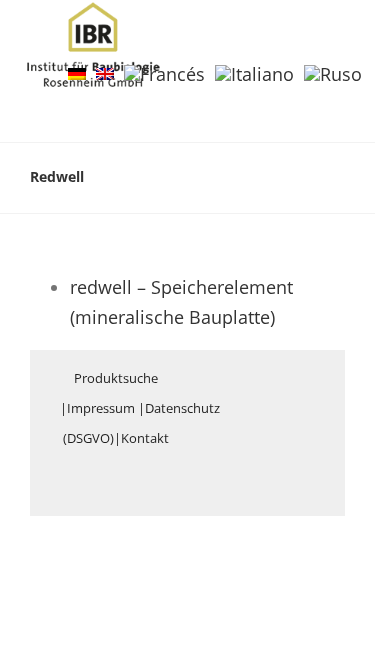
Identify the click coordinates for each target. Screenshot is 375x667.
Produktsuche (116, 378)
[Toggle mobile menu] (337, 33)
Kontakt (145, 438)
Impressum (101, 408)
